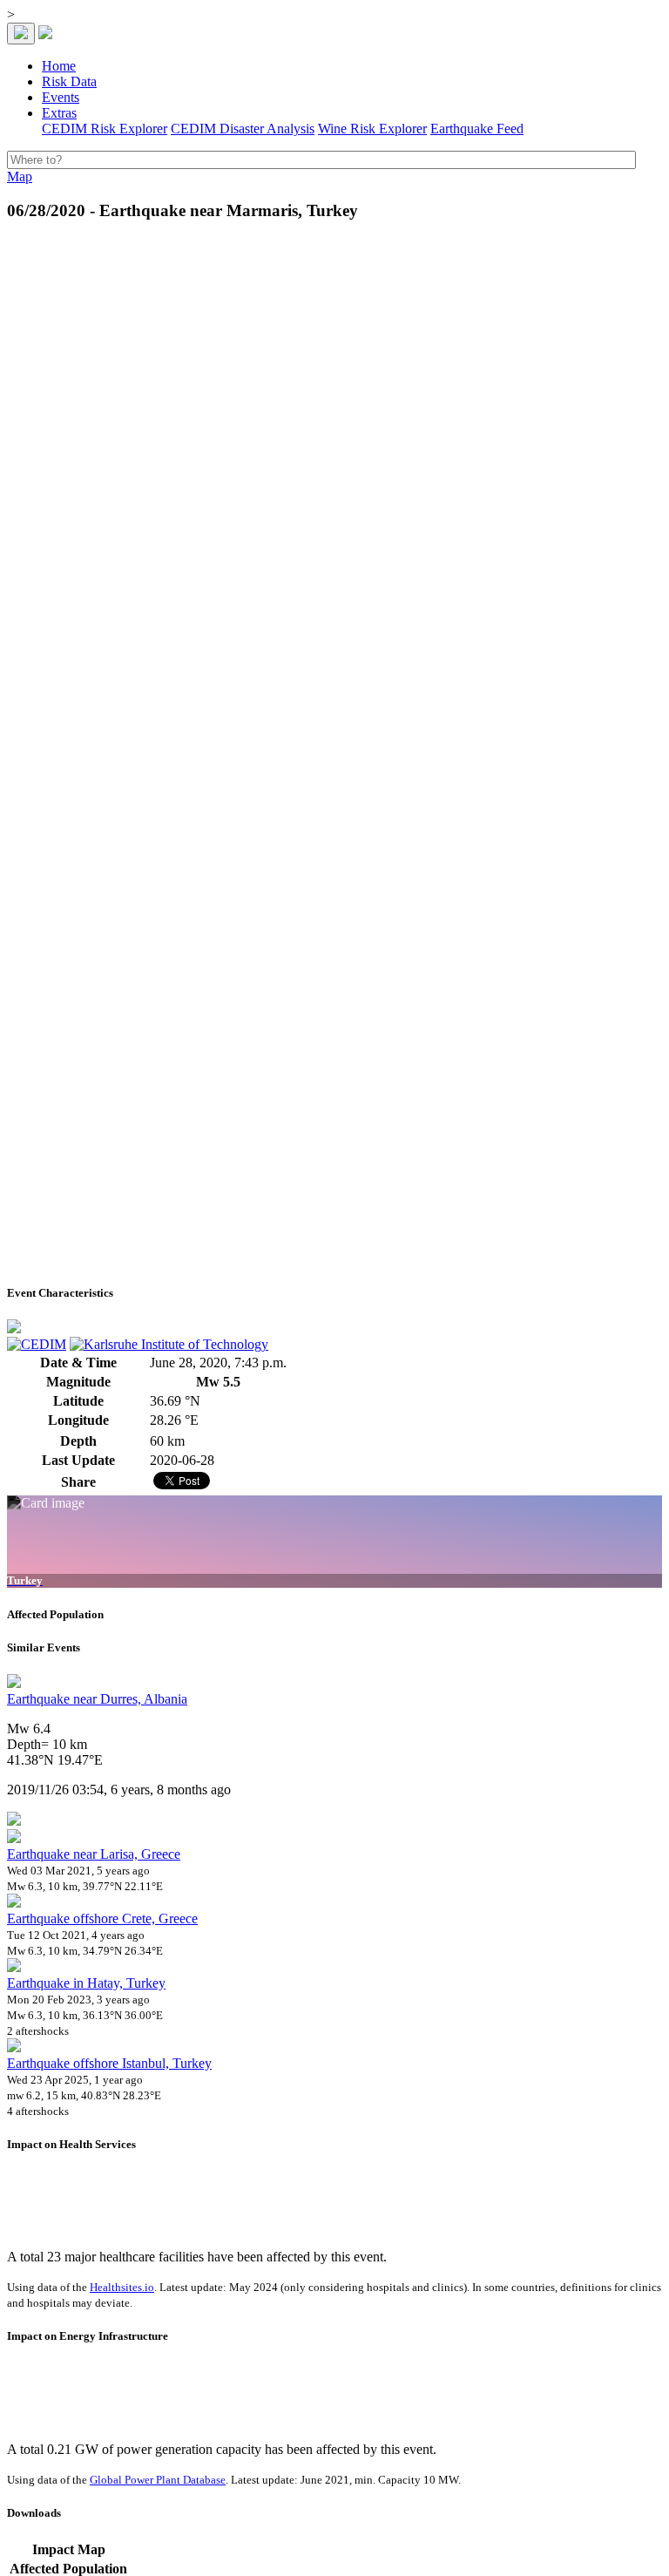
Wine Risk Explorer (372, 129)
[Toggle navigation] (21, 34)
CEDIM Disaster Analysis (243, 129)
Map (20, 176)
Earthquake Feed (477, 129)
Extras (59, 113)
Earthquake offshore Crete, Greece (102, 1918)
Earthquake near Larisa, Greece (94, 1854)
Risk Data (69, 81)
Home (59, 66)
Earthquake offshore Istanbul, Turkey (109, 2063)
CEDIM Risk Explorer (105, 129)
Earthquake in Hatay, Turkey (86, 1983)
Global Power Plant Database (158, 2480)
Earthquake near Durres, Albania (97, 1699)
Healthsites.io (122, 2287)
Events (61, 97)
